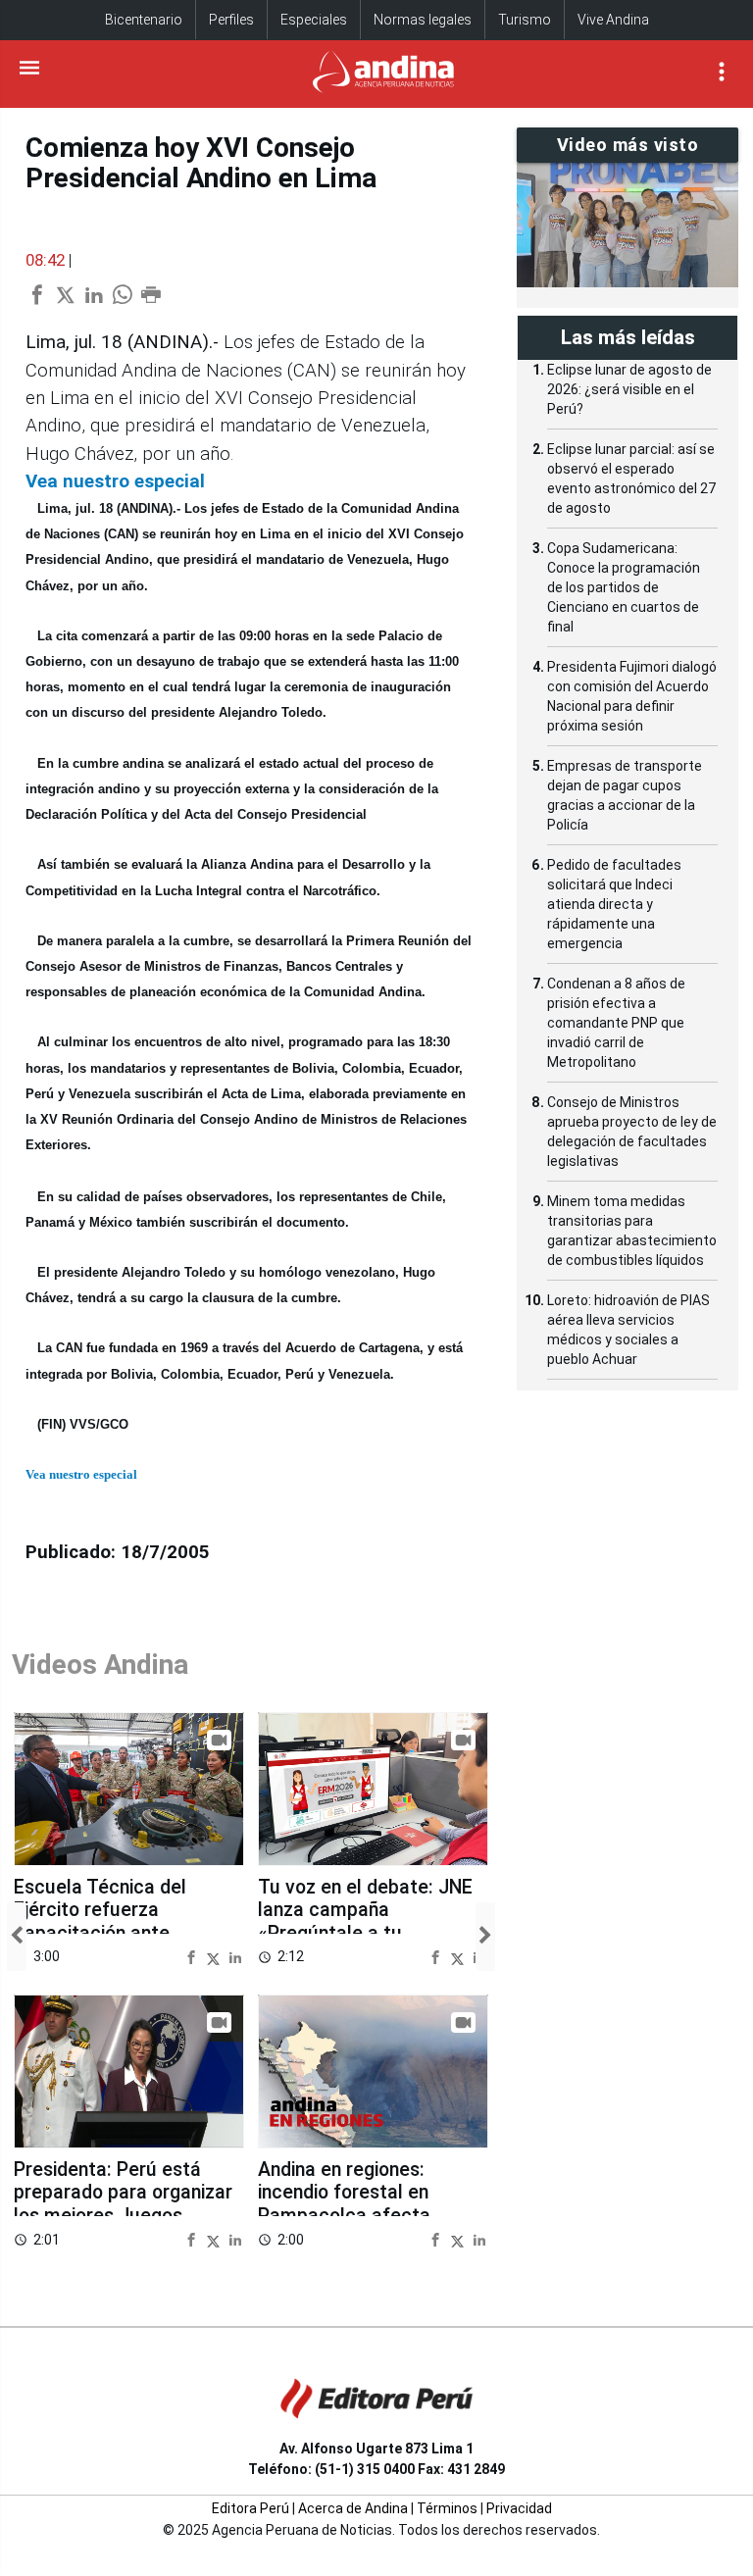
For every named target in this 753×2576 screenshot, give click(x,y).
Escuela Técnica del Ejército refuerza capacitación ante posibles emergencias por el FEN (125, 1933)
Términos (447, 2508)
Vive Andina (613, 20)
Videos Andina (100, 1665)
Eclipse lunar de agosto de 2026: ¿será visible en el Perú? (629, 389)
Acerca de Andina (353, 2508)
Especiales (314, 20)
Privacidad (519, 2508)
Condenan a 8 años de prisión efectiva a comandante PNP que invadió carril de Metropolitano (616, 1023)
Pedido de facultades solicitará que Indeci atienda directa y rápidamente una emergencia (614, 904)
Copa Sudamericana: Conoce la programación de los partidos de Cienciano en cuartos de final (624, 587)
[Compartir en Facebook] (194, 1957)
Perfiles (231, 20)
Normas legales (423, 20)
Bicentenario (144, 20)
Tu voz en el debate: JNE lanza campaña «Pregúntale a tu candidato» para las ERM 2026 (365, 1933)
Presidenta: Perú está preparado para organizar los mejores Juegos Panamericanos (123, 2204)
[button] (17, 1936)
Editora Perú (251, 2508)
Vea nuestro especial (115, 481)
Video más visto (628, 145)
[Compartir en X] (216, 1957)
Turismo (525, 20)
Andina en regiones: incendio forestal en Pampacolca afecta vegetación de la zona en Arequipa (365, 2216)
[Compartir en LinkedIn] (235, 1957)
